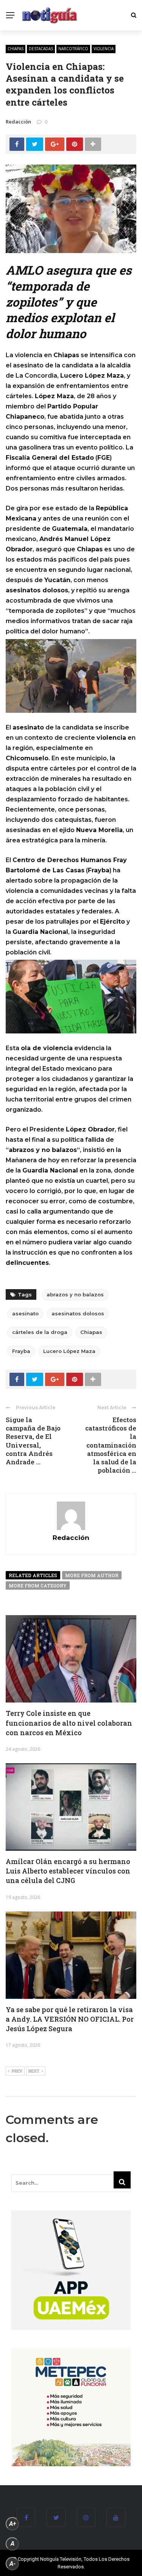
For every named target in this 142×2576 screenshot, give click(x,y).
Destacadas (41, 49)
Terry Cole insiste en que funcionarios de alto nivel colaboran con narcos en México (69, 1723)
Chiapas (16, 49)
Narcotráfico (73, 49)
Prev (17, 2071)
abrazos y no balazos (75, 1294)
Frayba (21, 1351)
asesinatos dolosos (78, 1313)
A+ (12, 2524)
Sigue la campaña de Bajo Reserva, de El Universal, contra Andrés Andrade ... (33, 1441)
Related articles (33, 1575)
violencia (104, 49)
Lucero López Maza (69, 1351)
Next (34, 2071)
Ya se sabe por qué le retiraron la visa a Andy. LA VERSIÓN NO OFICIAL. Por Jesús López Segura (70, 2019)
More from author (92, 1575)
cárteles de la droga (40, 1332)
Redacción (18, 122)
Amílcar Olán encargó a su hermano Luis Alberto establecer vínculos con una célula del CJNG (68, 1871)
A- (12, 2564)
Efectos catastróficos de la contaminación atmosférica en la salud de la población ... (111, 1445)
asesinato (25, 1313)
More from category (38, 1585)
